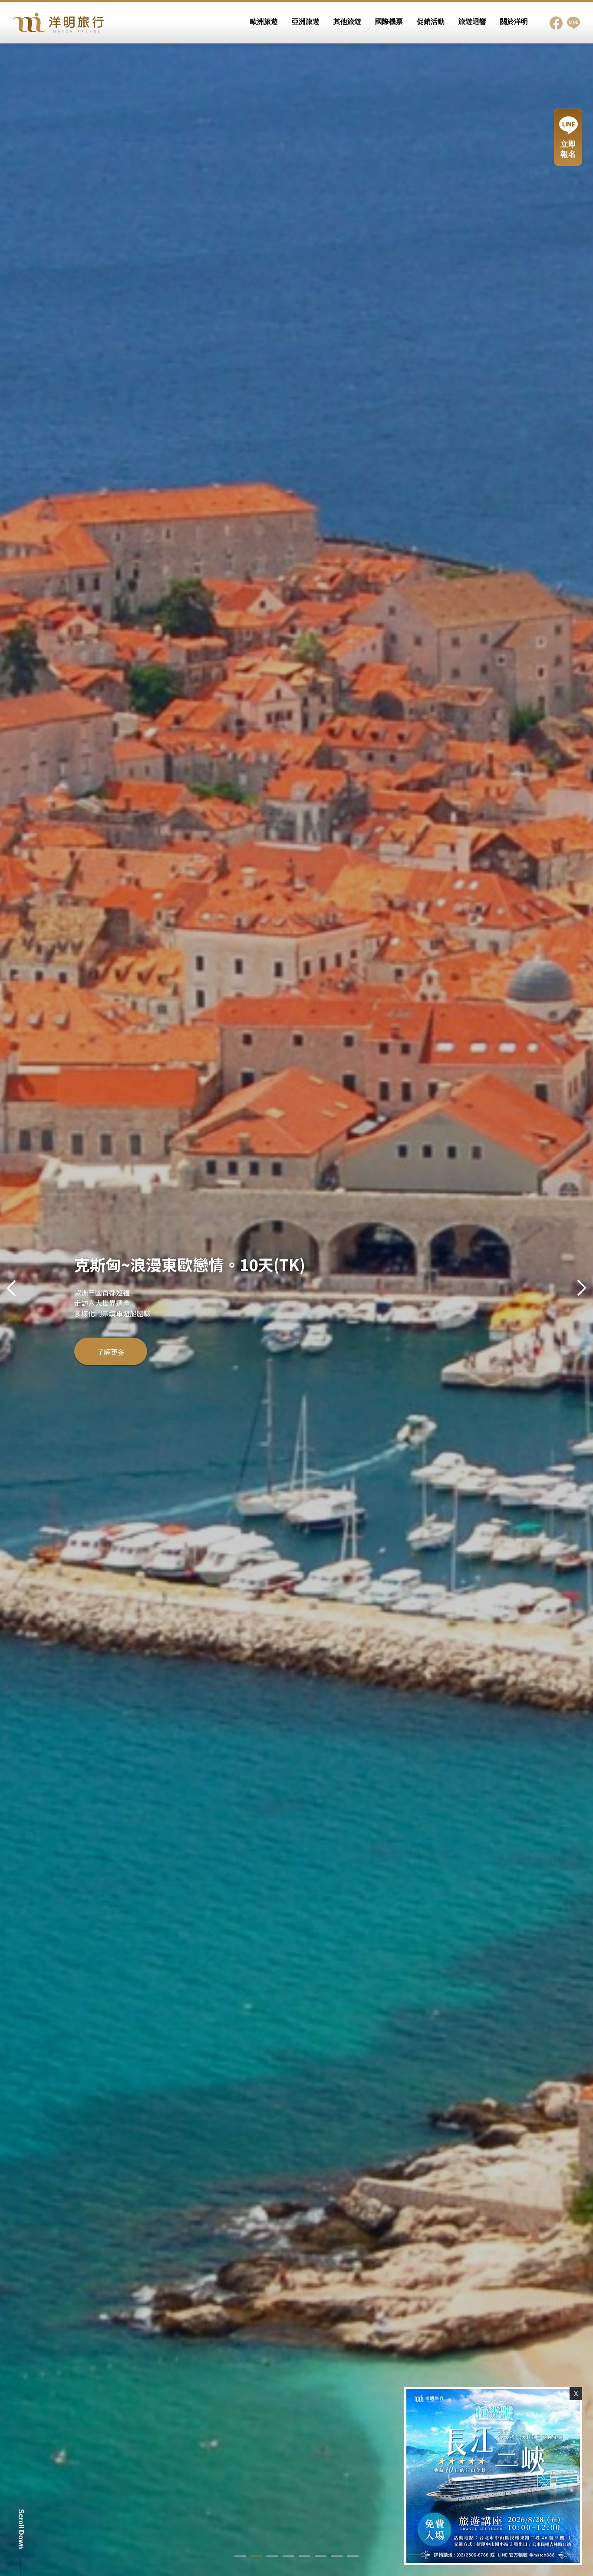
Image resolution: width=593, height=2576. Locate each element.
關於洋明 (514, 22)
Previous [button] (13, 1288)
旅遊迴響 (472, 22)
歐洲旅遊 (264, 22)
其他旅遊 (347, 22)
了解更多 (111, 1361)
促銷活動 (431, 22)
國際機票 (389, 22)
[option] (296, 1288)
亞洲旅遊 (306, 22)
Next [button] (580, 1288)
